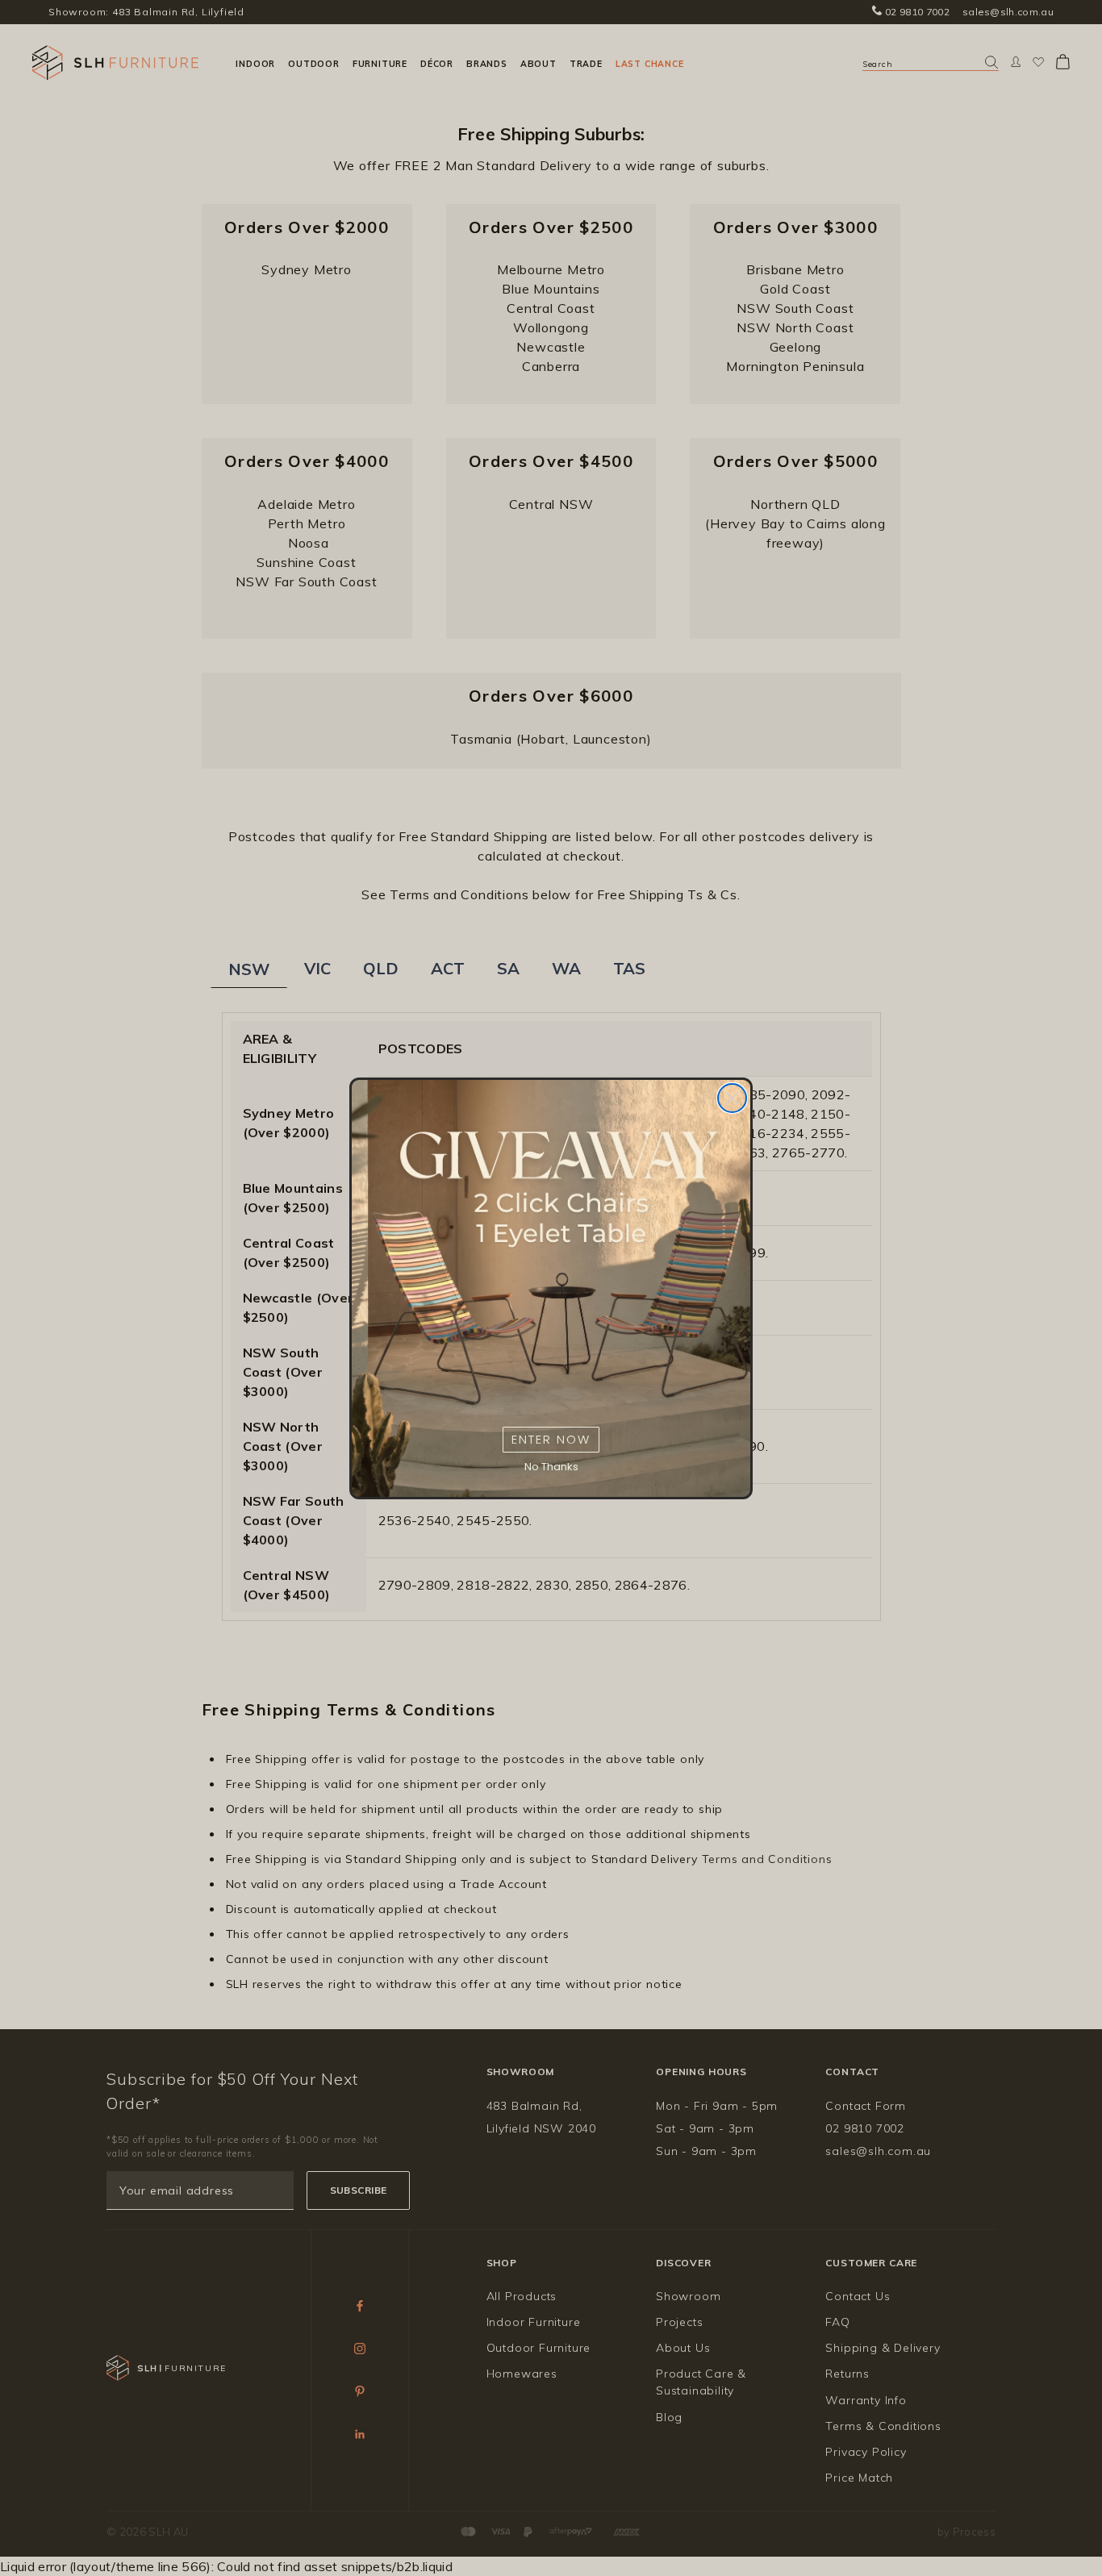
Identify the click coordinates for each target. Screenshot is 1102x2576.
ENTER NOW (551, 1439)
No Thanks (551, 1467)
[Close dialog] (732, 1098)
